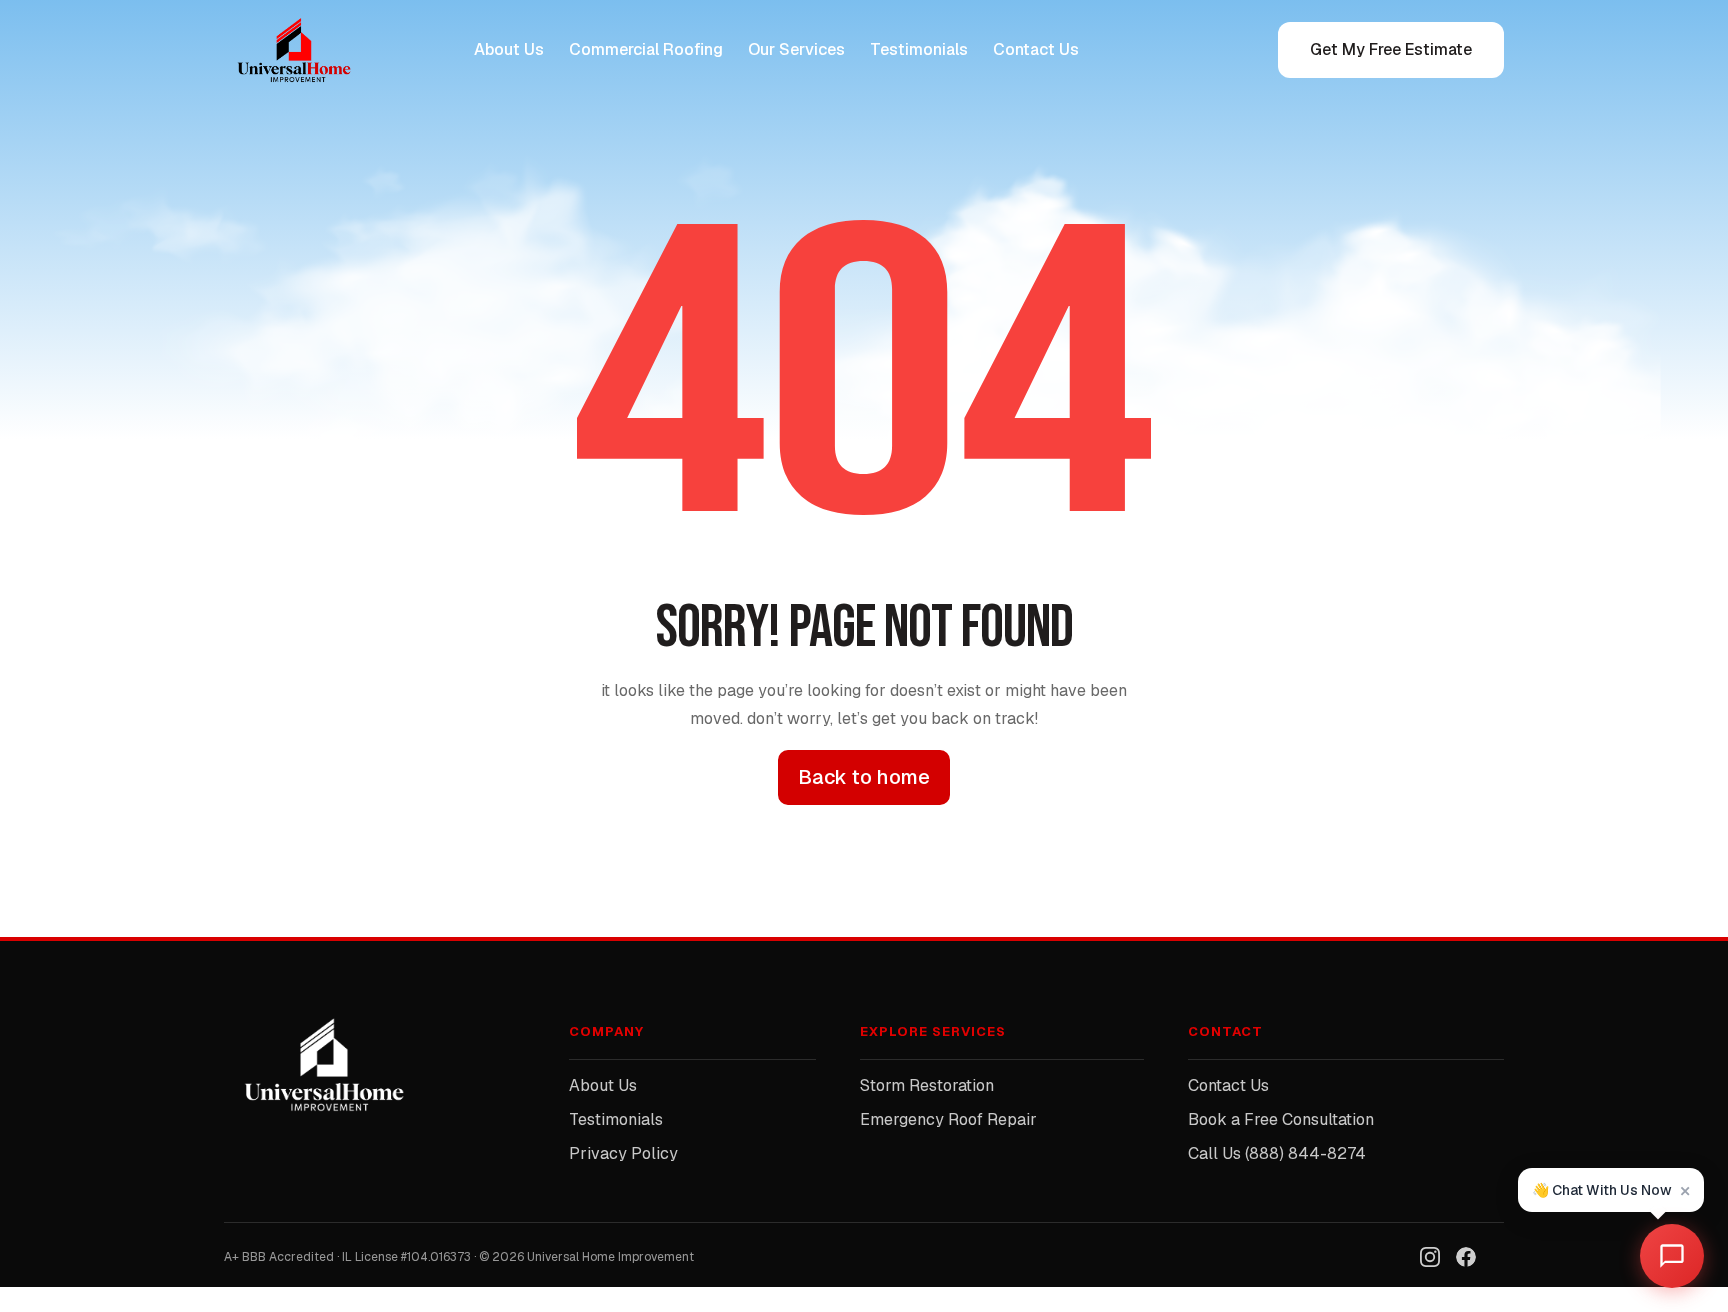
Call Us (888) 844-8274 (1277, 1153)
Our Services (796, 49)
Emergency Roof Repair (948, 1119)
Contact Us (1036, 49)
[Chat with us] (1672, 1256)
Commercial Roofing (646, 49)
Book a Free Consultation (1281, 1119)
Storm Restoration (927, 1085)
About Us (509, 49)
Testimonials (919, 49)
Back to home (864, 777)
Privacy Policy (623, 1153)
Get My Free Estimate (1391, 49)
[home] (304, 50)
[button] (1611, 1190)
